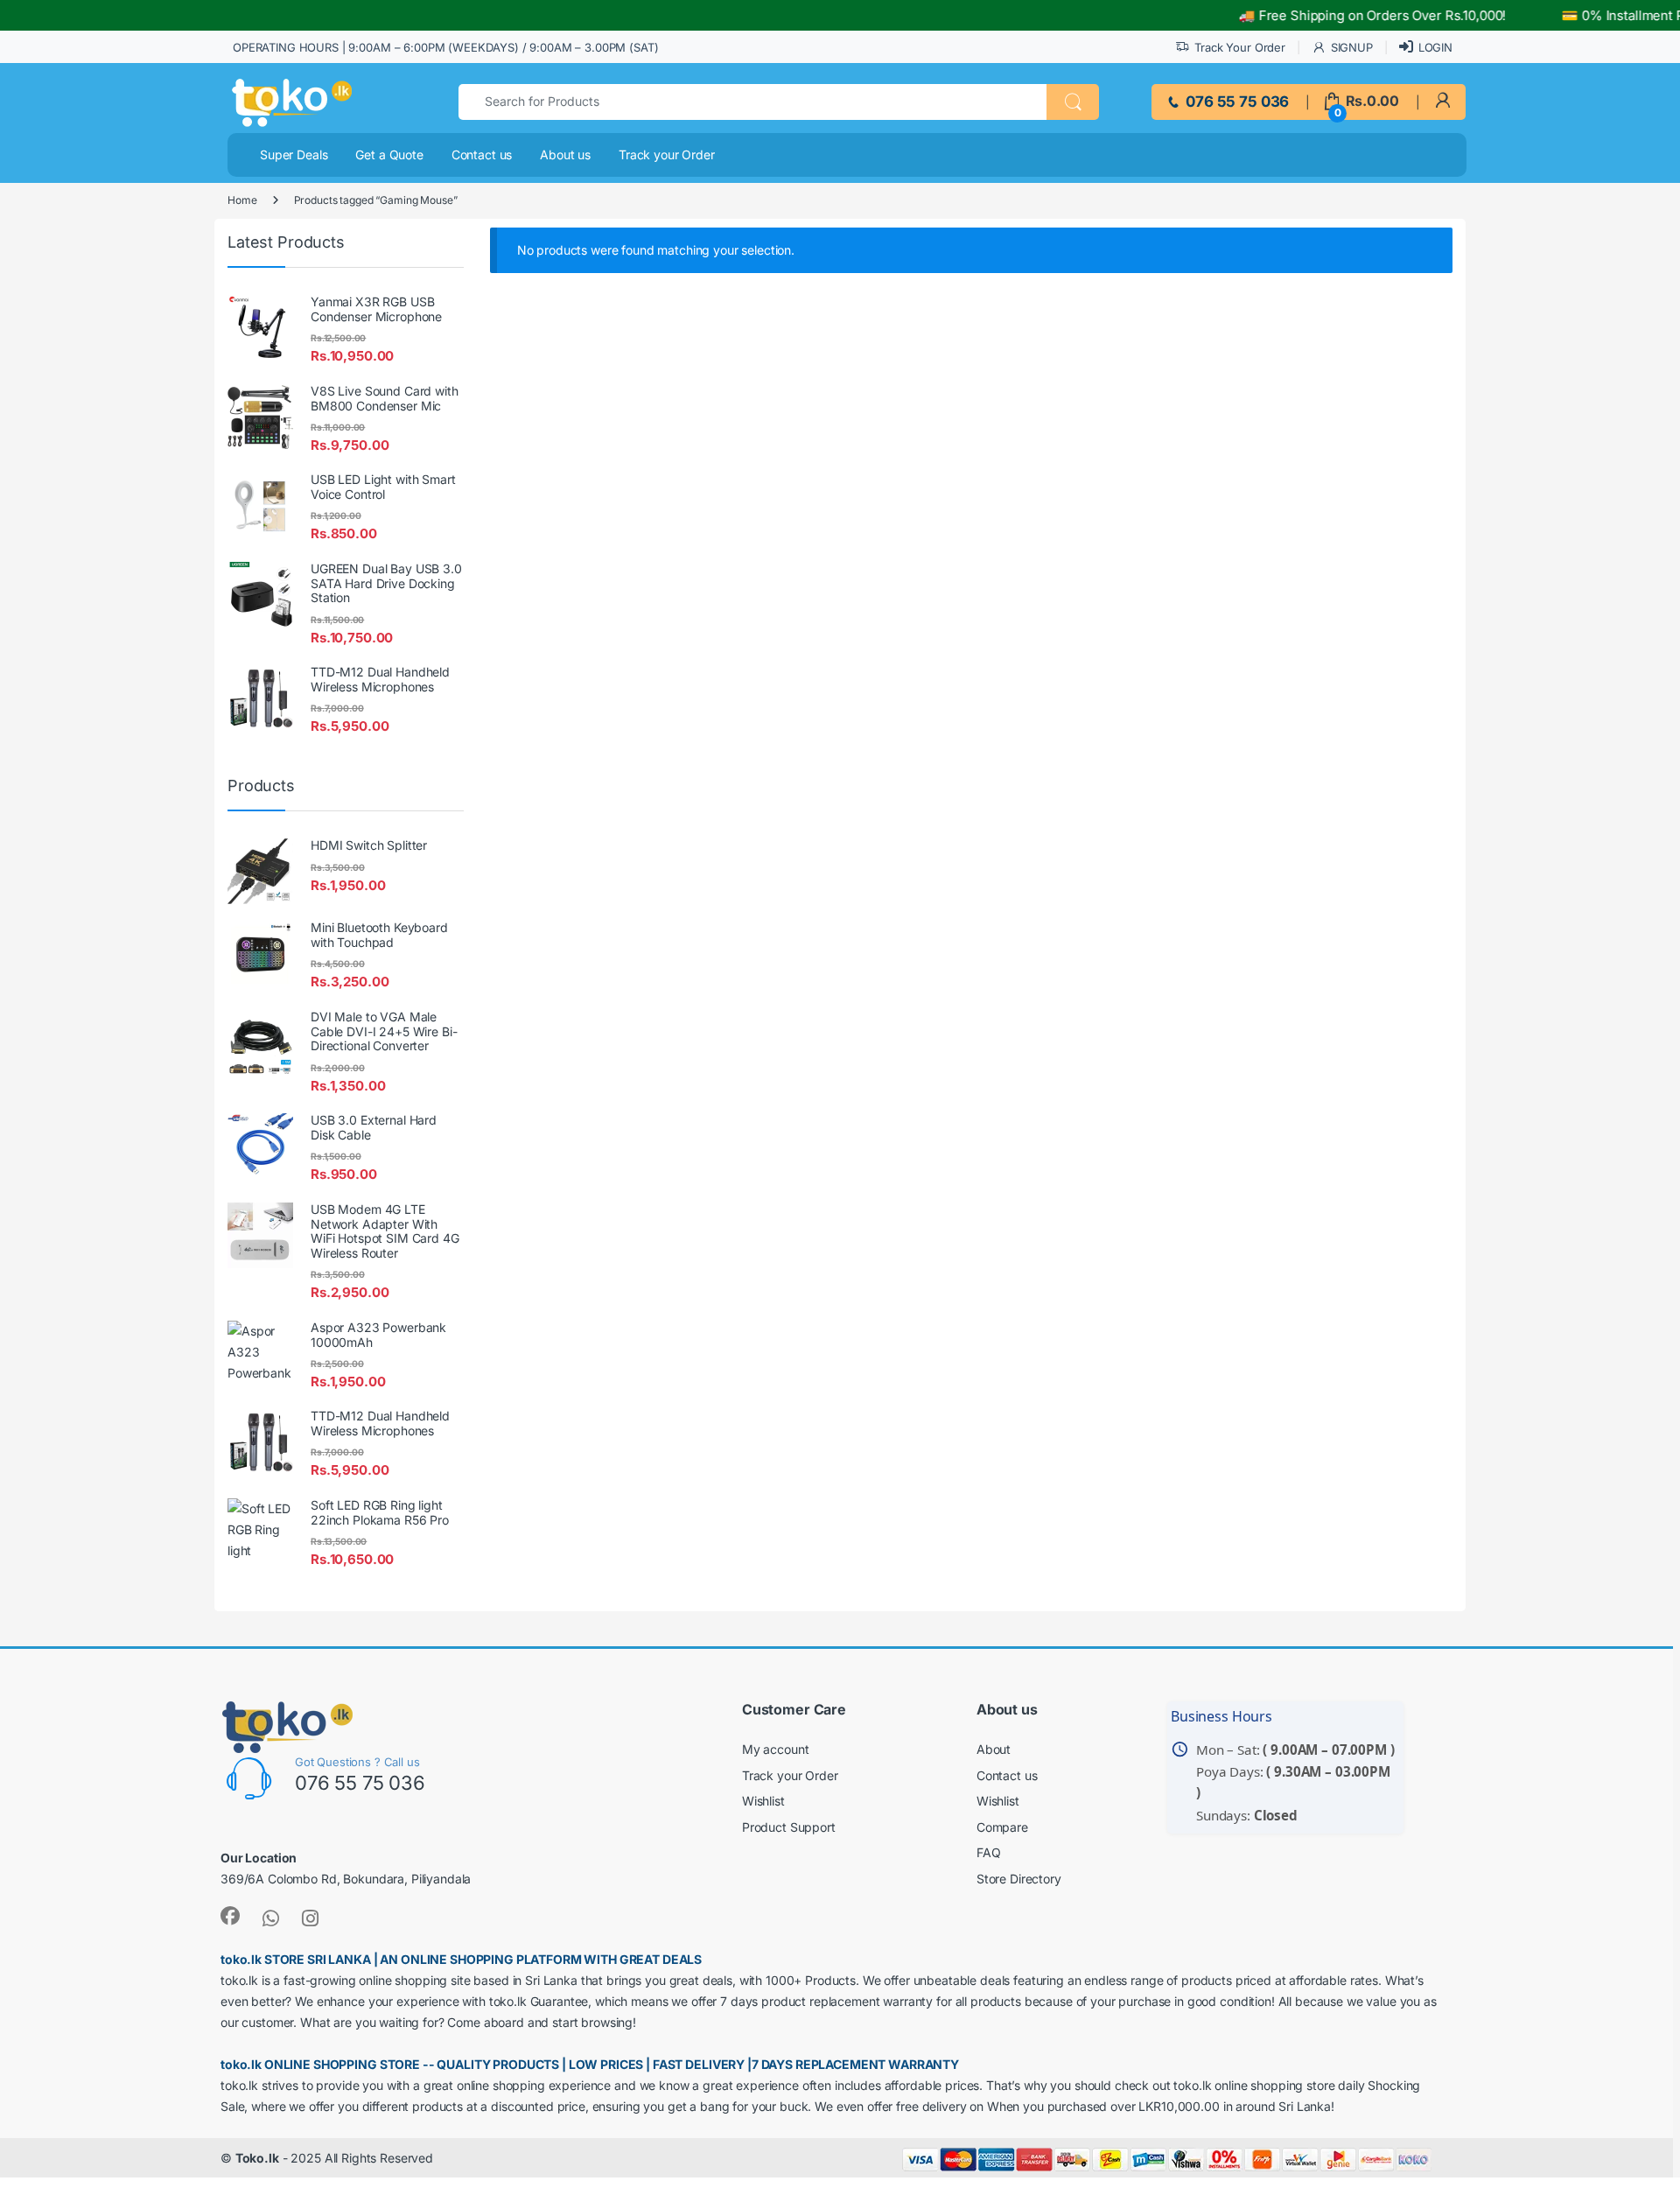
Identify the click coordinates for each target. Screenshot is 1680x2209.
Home (242, 200)
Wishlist (763, 1801)
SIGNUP (1352, 47)
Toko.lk (257, 2158)
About (994, 1749)
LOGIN (1435, 47)
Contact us (482, 154)
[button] (1073, 102)
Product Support (789, 1827)
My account (776, 1749)
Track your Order (667, 154)
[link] (1442, 101)
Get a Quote (389, 154)
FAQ (989, 1852)
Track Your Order (1240, 47)
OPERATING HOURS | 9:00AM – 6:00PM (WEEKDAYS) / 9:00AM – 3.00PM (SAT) (445, 47)
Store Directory (1019, 1879)
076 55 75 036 (1235, 102)
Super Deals (294, 154)
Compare (1002, 1827)
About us (565, 154)
